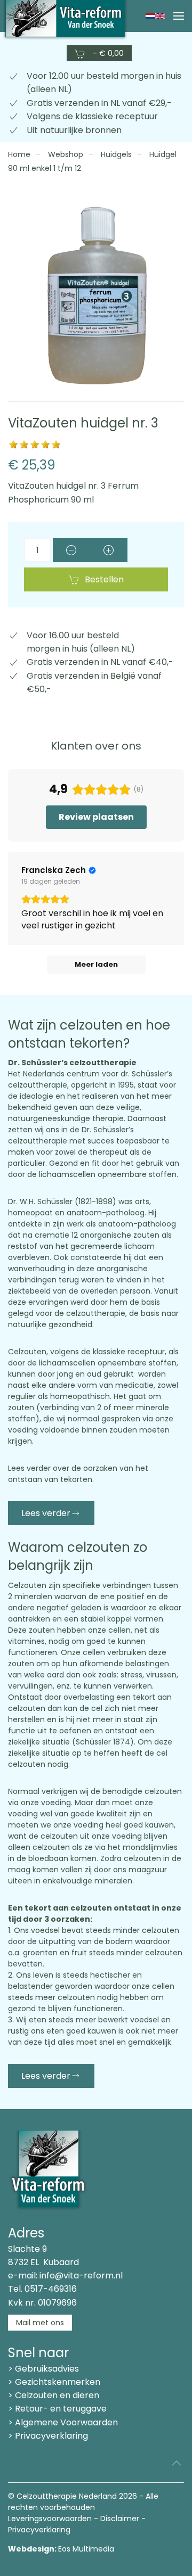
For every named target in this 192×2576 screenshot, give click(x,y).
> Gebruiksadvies (43, 2369)
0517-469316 (51, 2289)
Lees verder (46, 1513)
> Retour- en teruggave (57, 2409)
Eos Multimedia (86, 2549)
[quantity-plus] (109, 550)
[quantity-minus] (71, 550)
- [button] (107, 53)
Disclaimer (120, 2519)
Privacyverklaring (39, 2530)
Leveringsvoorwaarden (50, 2519)
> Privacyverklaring (48, 2436)
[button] (179, 16)
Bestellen (104, 579)
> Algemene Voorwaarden (63, 2422)
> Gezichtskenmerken (54, 2382)
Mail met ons (40, 2323)
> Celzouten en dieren (54, 2395)
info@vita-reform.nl (81, 2275)
